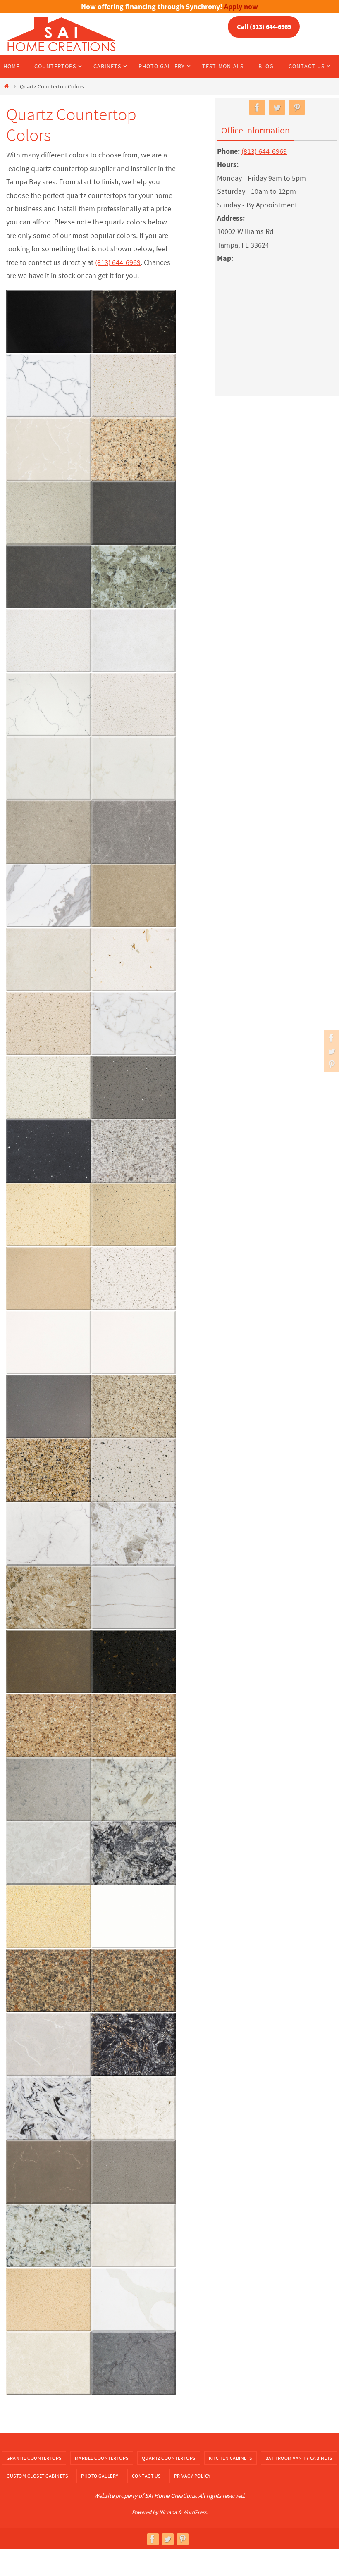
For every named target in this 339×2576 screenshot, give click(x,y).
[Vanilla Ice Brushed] (134, 768)
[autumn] (134, 449)
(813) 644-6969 (118, 262)
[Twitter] (330, 1051)
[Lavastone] (134, 1661)
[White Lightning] (49, 704)
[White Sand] (49, 641)
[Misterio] (49, 1534)
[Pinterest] (330, 1064)
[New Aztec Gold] (49, 1470)
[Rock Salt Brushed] (134, 1279)
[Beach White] (134, 385)
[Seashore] (49, 1215)
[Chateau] (49, 2172)
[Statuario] (134, 1023)
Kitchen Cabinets (230, 2458)
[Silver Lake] (134, 1151)
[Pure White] (49, 1342)
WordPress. (195, 2512)
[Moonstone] (134, 1470)
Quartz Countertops (169, 2458)
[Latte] (49, 1725)
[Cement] (134, 2172)
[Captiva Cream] (49, 2300)
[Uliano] (134, 832)
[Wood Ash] (134, 513)
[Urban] (49, 832)
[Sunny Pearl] (134, 960)
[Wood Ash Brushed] (49, 577)
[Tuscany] (49, 896)
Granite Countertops (34, 2458)
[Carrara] (134, 2235)
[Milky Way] (134, 1534)
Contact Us (146, 2476)
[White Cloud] (134, 704)
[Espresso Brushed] (134, 1980)
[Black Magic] (134, 322)
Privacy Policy (192, 2476)
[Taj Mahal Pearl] (49, 960)
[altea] (49, 513)
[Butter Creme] (49, 2363)
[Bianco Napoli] (49, 385)
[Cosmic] (134, 2044)
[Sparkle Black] (49, 1151)
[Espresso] (49, 1980)
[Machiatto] (49, 1598)
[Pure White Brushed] (134, 1342)
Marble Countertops (102, 2458)
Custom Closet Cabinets (37, 2476)
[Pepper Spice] (134, 1406)
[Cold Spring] (49, 2108)
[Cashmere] (49, 2235)
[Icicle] (49, 1853)
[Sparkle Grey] (134, 1087)
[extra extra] (134, 1916)
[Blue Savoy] (134, 2363)
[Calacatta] (134, 2300)
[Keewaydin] (134, 1789)
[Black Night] (49, 322)
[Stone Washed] (49, 1023)
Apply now (241, 6)
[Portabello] (49, 1406)
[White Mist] (134, 641)
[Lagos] (49, 1789)
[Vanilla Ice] (49, 768)
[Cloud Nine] (134, 2108)
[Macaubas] (134, 1598)
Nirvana (168, 2512)
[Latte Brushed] (134, 1725)
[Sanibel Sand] (134, 1215)
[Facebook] (330, 1038)
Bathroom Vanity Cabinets (299, 2458)
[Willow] (134, 577)
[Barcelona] (49, 449)
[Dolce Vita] (49, 2044)
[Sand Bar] (49, 1279)
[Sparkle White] (49, 1087)
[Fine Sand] (49, 1916)
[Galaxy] (134, 1853)
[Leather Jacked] (49, 1661)
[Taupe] (134, 896)
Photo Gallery (100, 2476)
